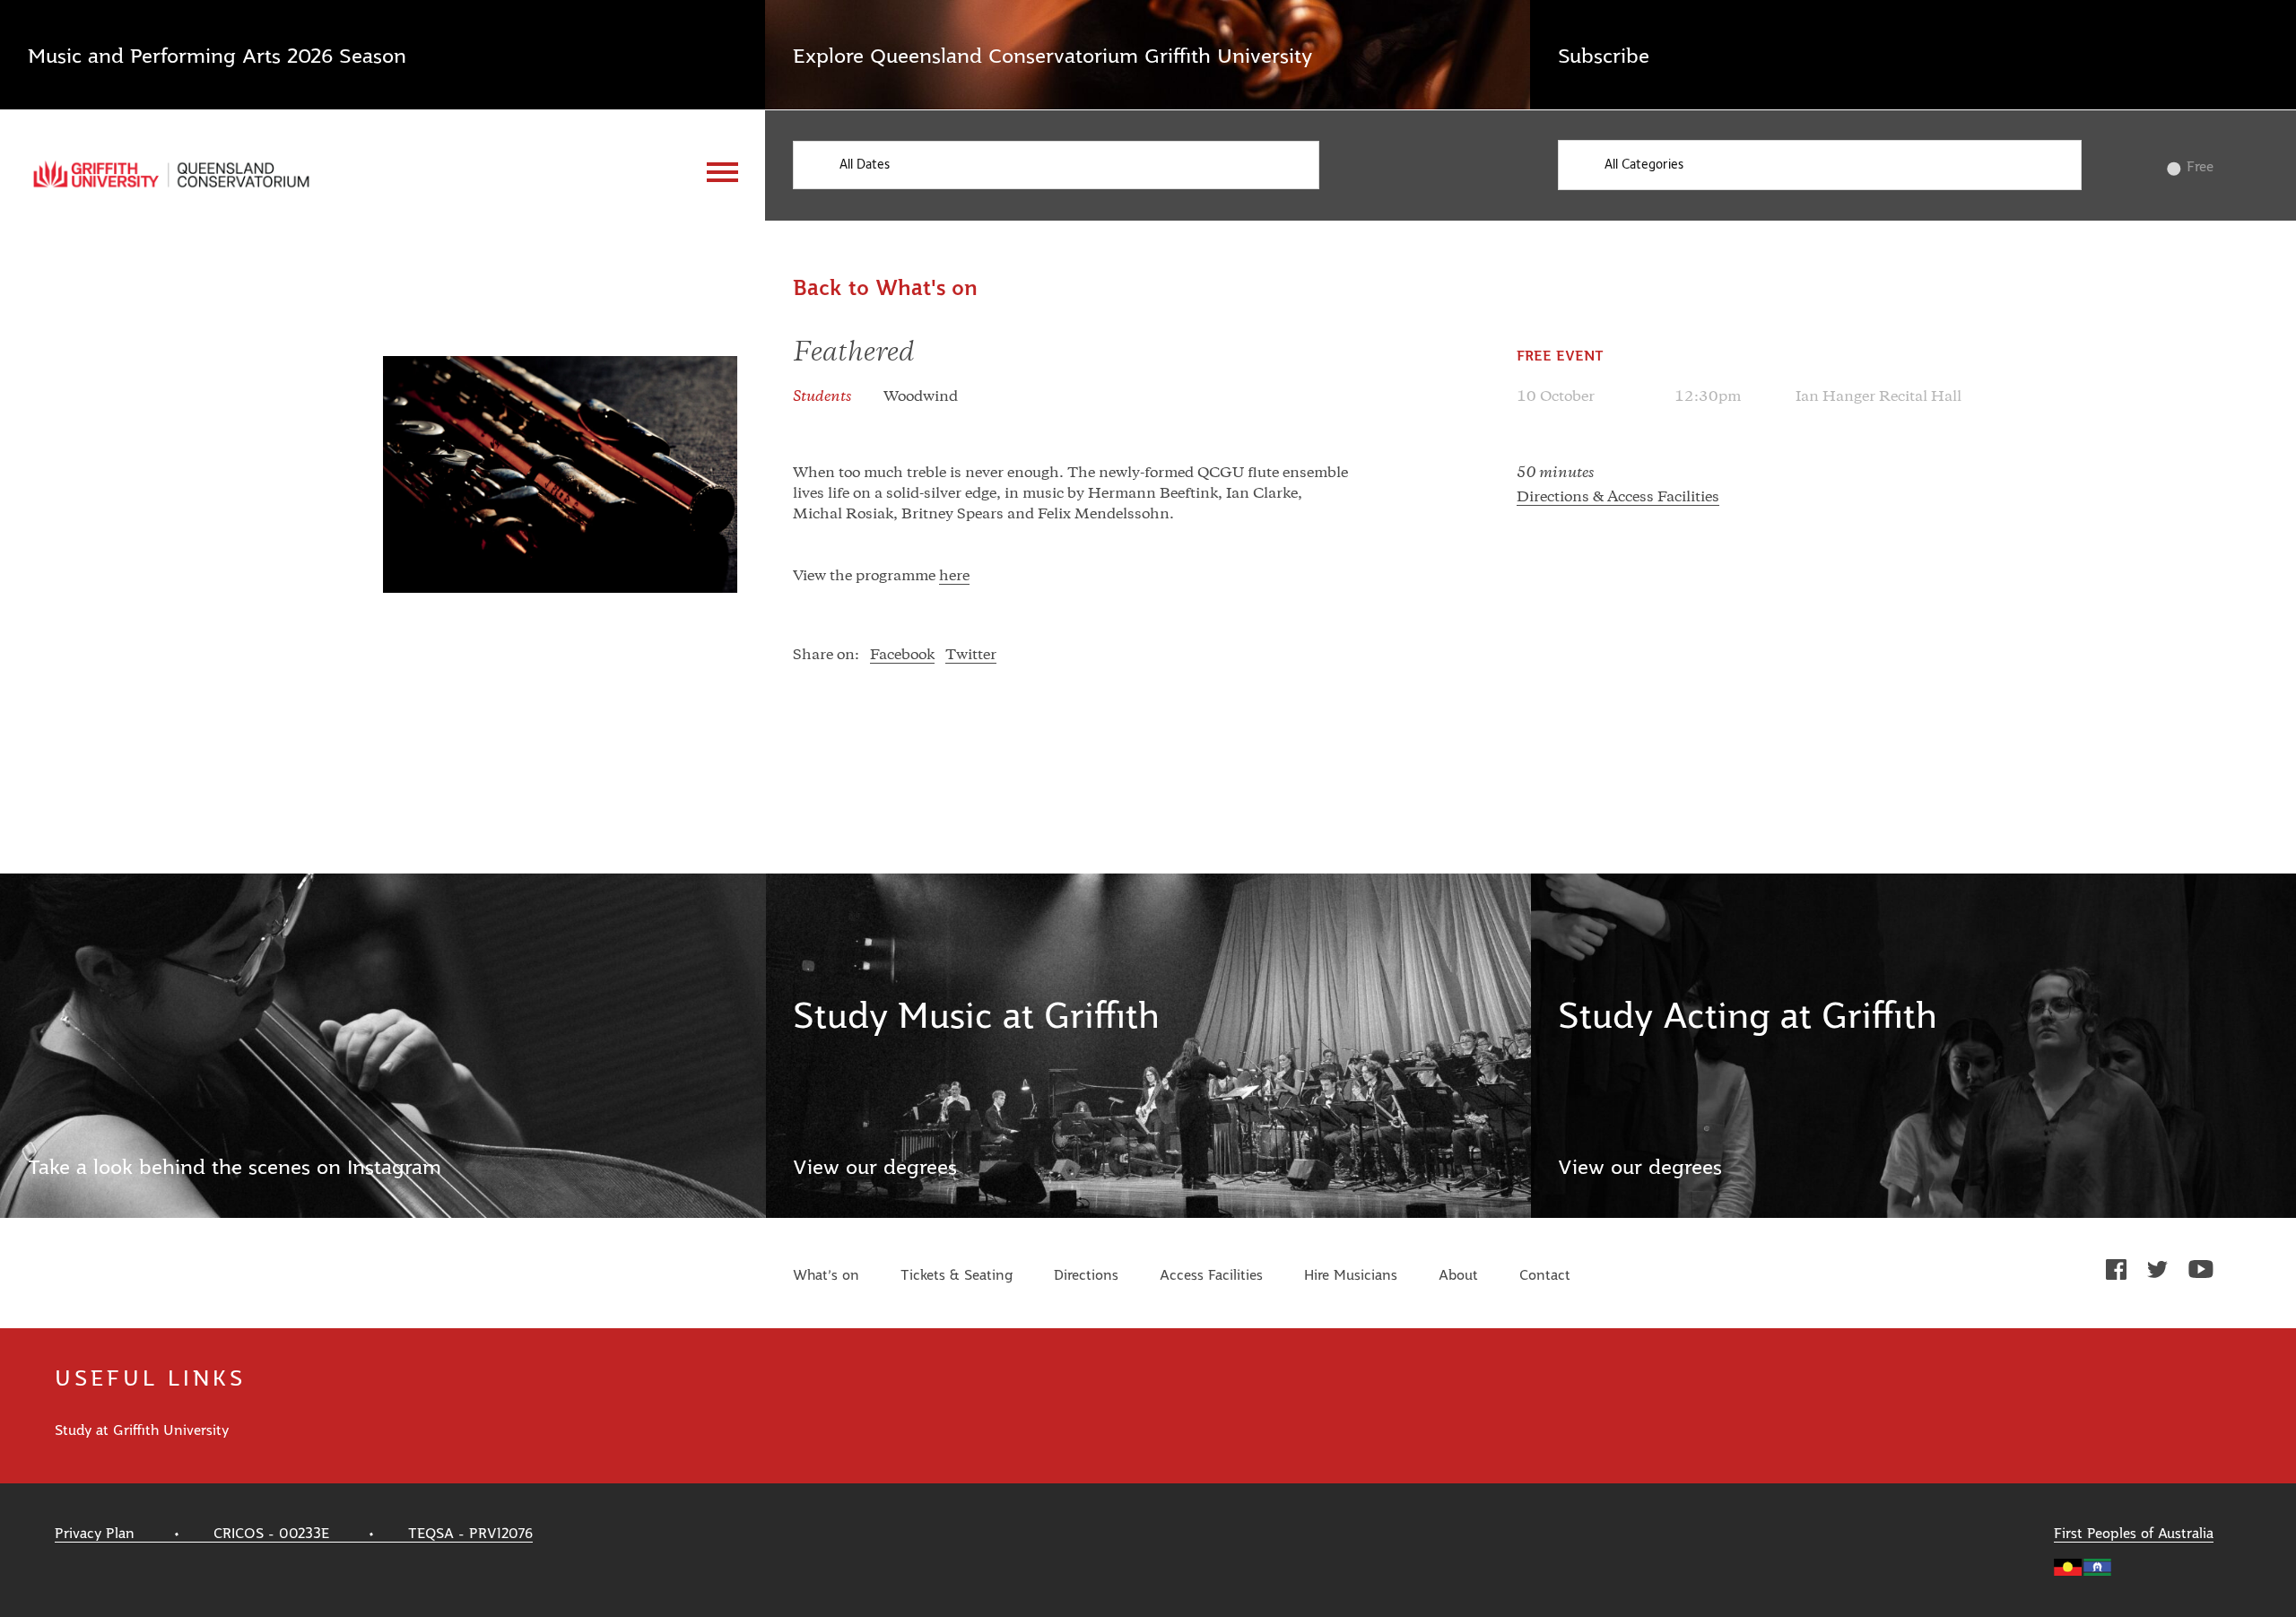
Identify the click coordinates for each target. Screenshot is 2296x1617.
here (954, 577)
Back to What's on (885, 289)
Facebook (902, 656)
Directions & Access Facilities (1618, 498)
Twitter (971, 656)
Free (2200, 167)
